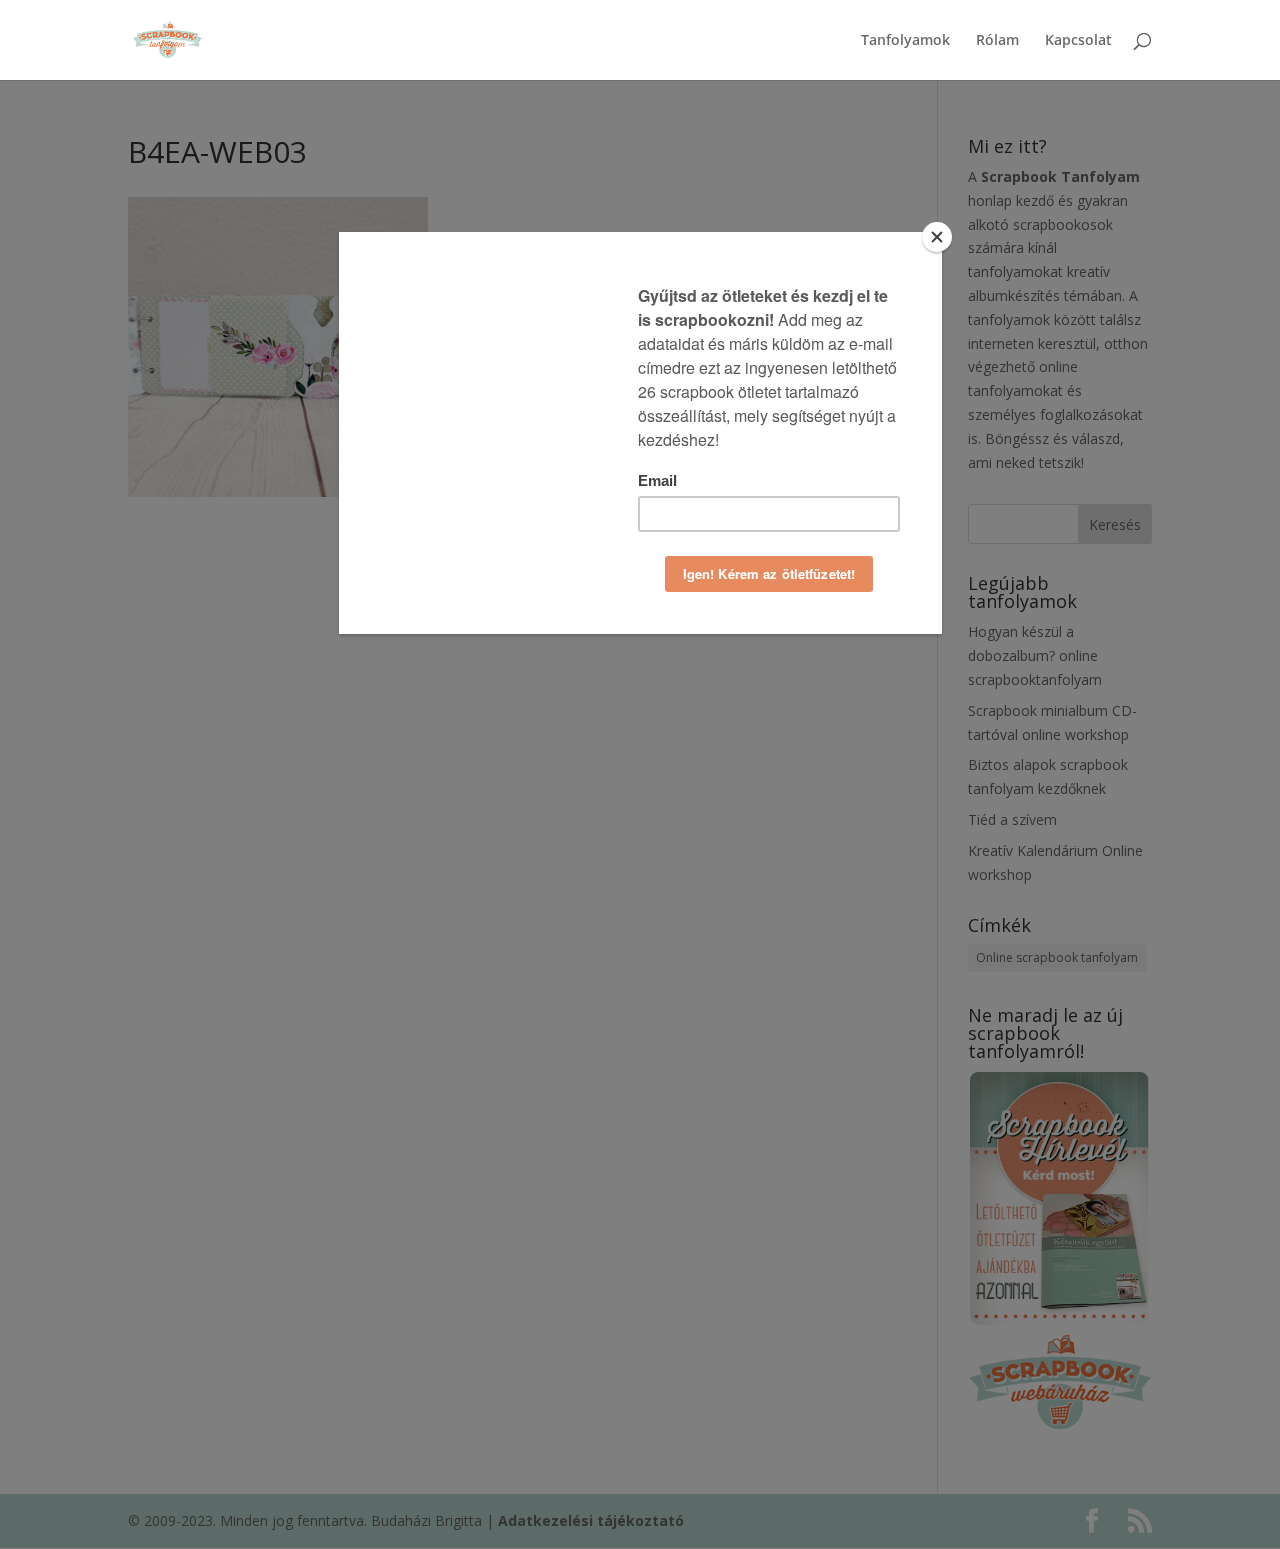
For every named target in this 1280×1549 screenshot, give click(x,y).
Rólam (997, 41)
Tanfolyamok (905, 41)
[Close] (937, 237)
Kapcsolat (1078, 41)
